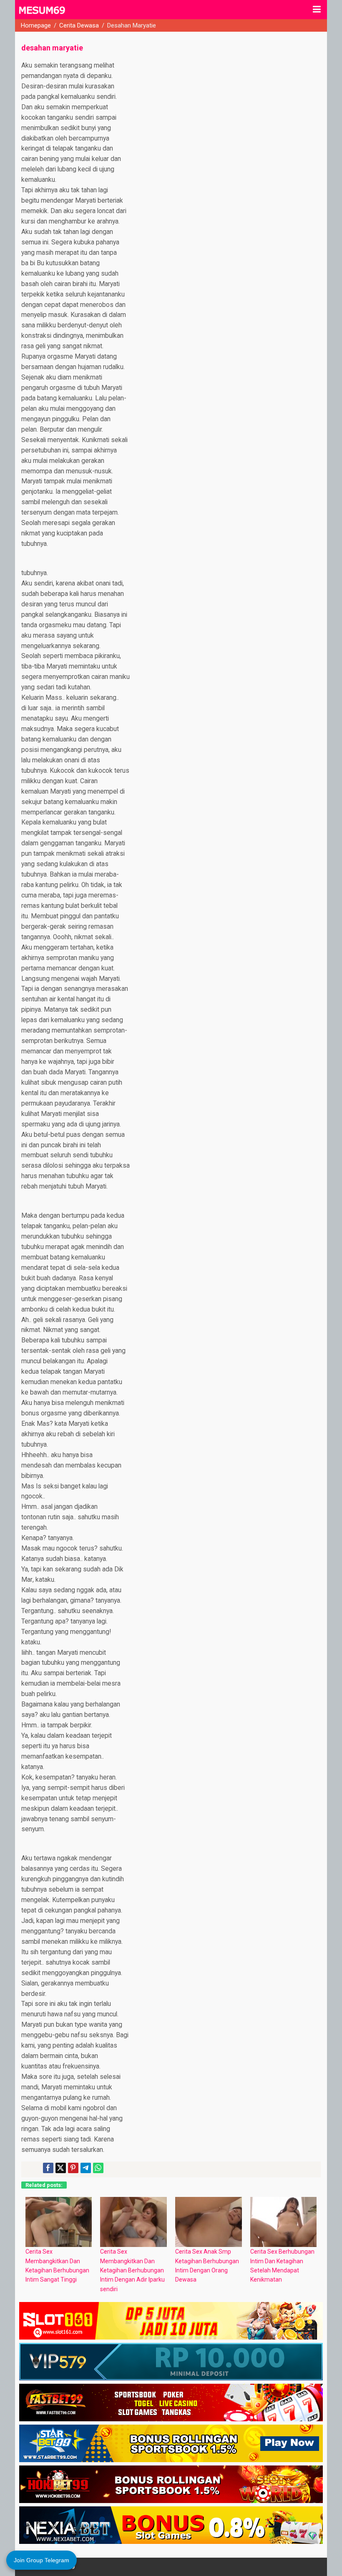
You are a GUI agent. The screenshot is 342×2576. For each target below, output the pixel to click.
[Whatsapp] (98, 2168)
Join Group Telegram (41, 2560)
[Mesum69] (43, 14)
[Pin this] (73, 2168)
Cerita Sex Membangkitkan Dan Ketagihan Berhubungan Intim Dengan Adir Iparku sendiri (132, 2270)
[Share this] (48, 2168)
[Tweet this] (61, 2168)
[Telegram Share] (86, 2168)
